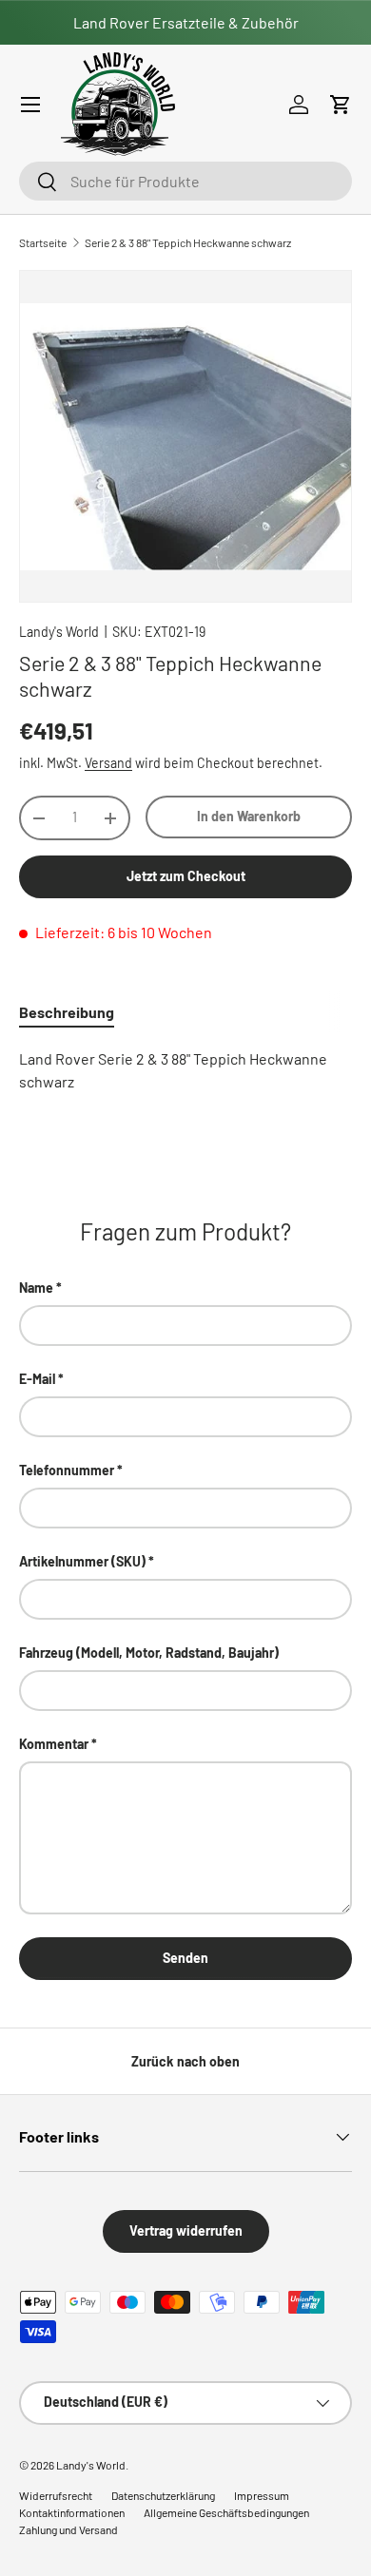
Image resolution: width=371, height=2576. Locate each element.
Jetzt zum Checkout (186, 876)
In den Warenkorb (249, 816)
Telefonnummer (67, 1470)
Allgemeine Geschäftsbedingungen (226, 2512)
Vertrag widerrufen (186, 2230)
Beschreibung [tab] (67, 1012)
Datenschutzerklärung (163, 2495)
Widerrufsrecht (56, 2495)
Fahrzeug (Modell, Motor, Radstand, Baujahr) (149, 1653)
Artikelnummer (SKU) (82, 1561)
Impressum (262, 2495)
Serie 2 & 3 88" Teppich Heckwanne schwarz (188, 242)
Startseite (43, 242)
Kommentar (54, 1744)
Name (36, 1288)
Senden (185, 1958)
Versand (108, 763)
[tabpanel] (185, 1070)
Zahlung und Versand (68, 2529)
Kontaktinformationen (72, 2512)
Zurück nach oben (185, 2061)
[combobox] (185, 181)
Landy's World (59, 632)
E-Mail (37, 1379)
